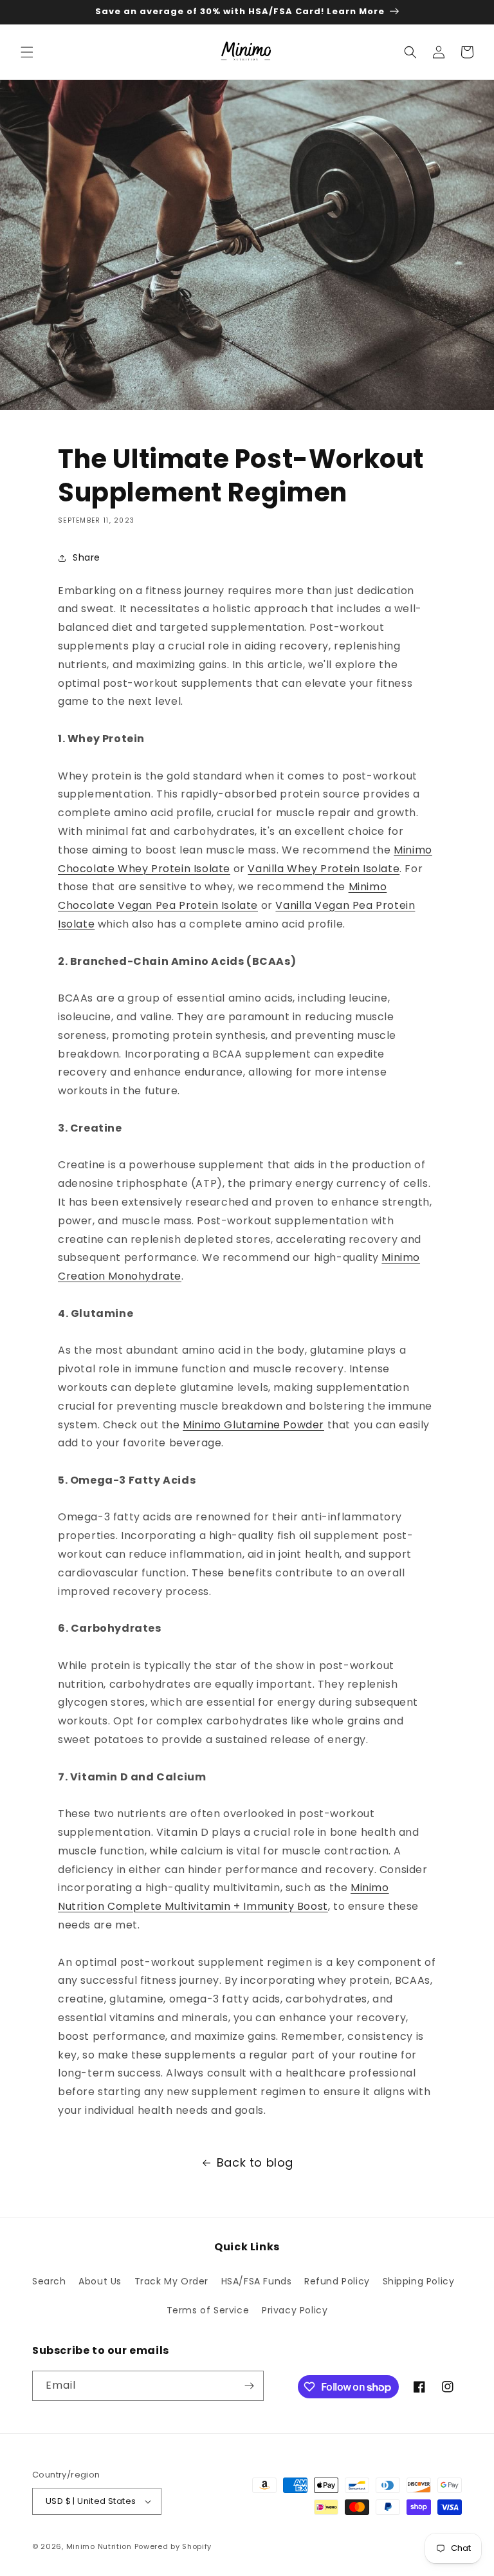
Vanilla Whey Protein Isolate (324, 869)
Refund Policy (337, 2281)
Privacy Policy (295, 2310)
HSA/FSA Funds (257, 2281)
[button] (27, 52)
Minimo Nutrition (99, 2546)
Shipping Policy (419, 2281)
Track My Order (171, 2281)
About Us (100, 2281)
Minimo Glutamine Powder (253, 1425)
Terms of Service (208, 2310)
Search (49, 2281)
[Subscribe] (249, 2386)
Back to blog (255, 2162)
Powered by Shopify (173, 2546)
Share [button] (87, 557)
